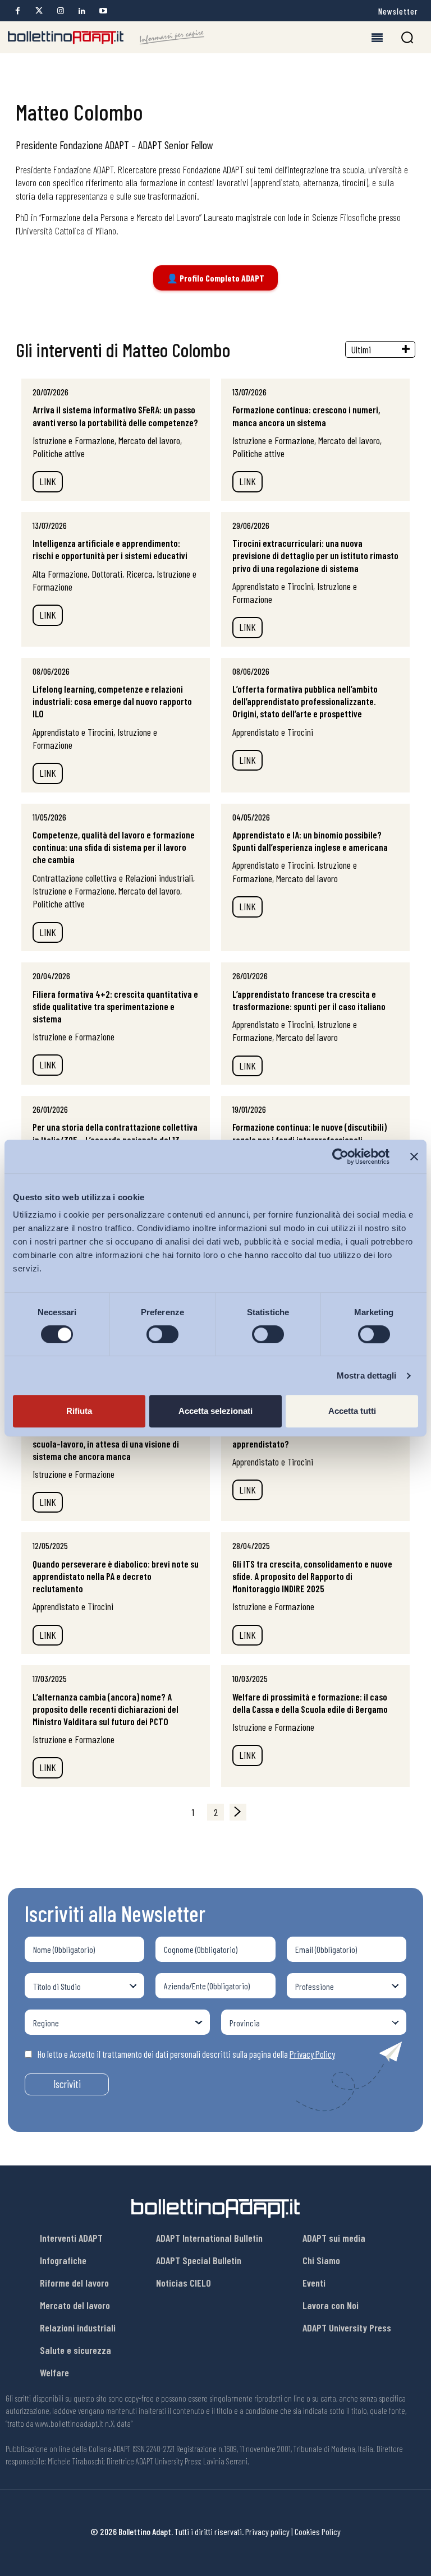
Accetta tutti (352, 1411)
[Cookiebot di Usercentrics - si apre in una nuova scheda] (340, 1156)
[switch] (162, 1334)
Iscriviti (67, 2084)
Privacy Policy (312, 2054)
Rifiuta (79, 1411)
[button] (407, 37)
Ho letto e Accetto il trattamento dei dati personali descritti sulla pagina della (186, 2054)
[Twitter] (39, 11)
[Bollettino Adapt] (106, 38)
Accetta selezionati (215, 1411)
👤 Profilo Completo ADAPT (215, 278)
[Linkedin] (82, 11)
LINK (48, 481)
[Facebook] (18, 11)
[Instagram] (60, 11)
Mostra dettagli (367, 1375)
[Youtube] (103, 11)
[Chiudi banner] (414, 1156)
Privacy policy (267, 2531)
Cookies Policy (318, 2531)
